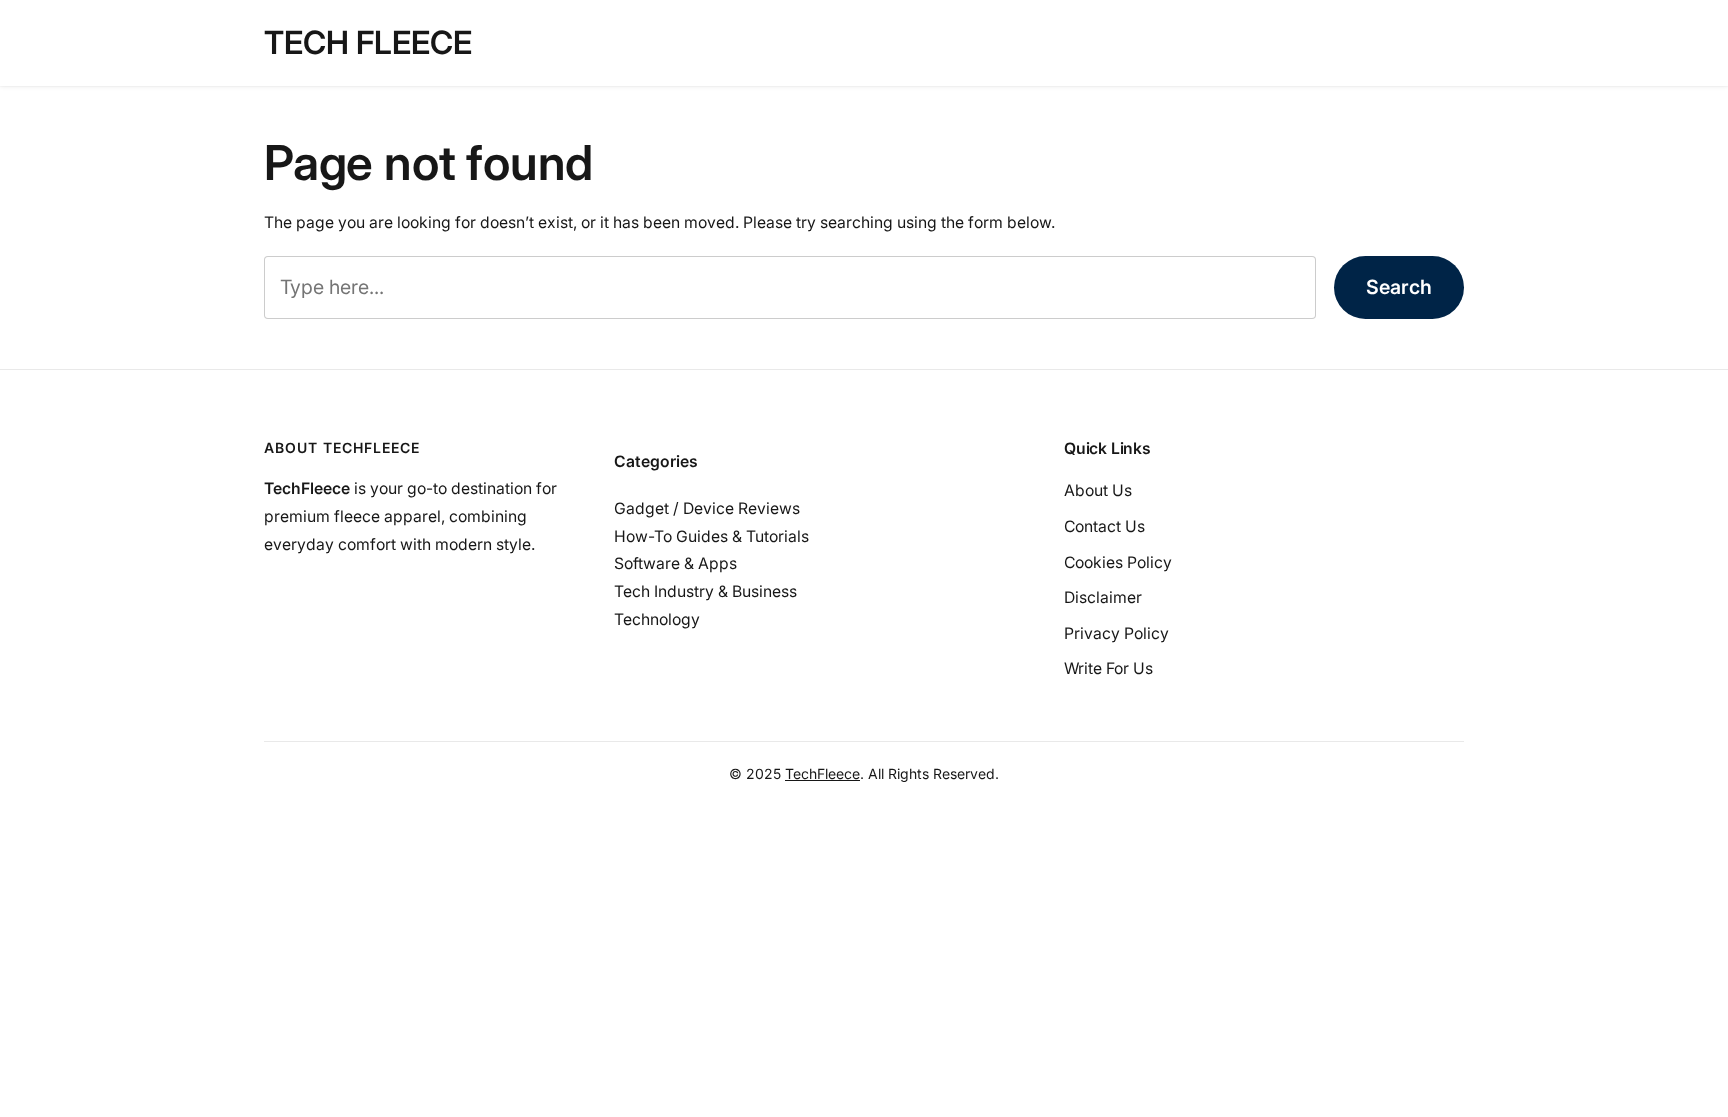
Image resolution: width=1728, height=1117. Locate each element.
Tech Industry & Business (705, 591)
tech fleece (368, 42)
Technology (657, 619)
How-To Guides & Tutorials (711, 536)
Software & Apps (675, 563)
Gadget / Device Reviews (707, 508)
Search (1399, 287)
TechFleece (822, 773)
